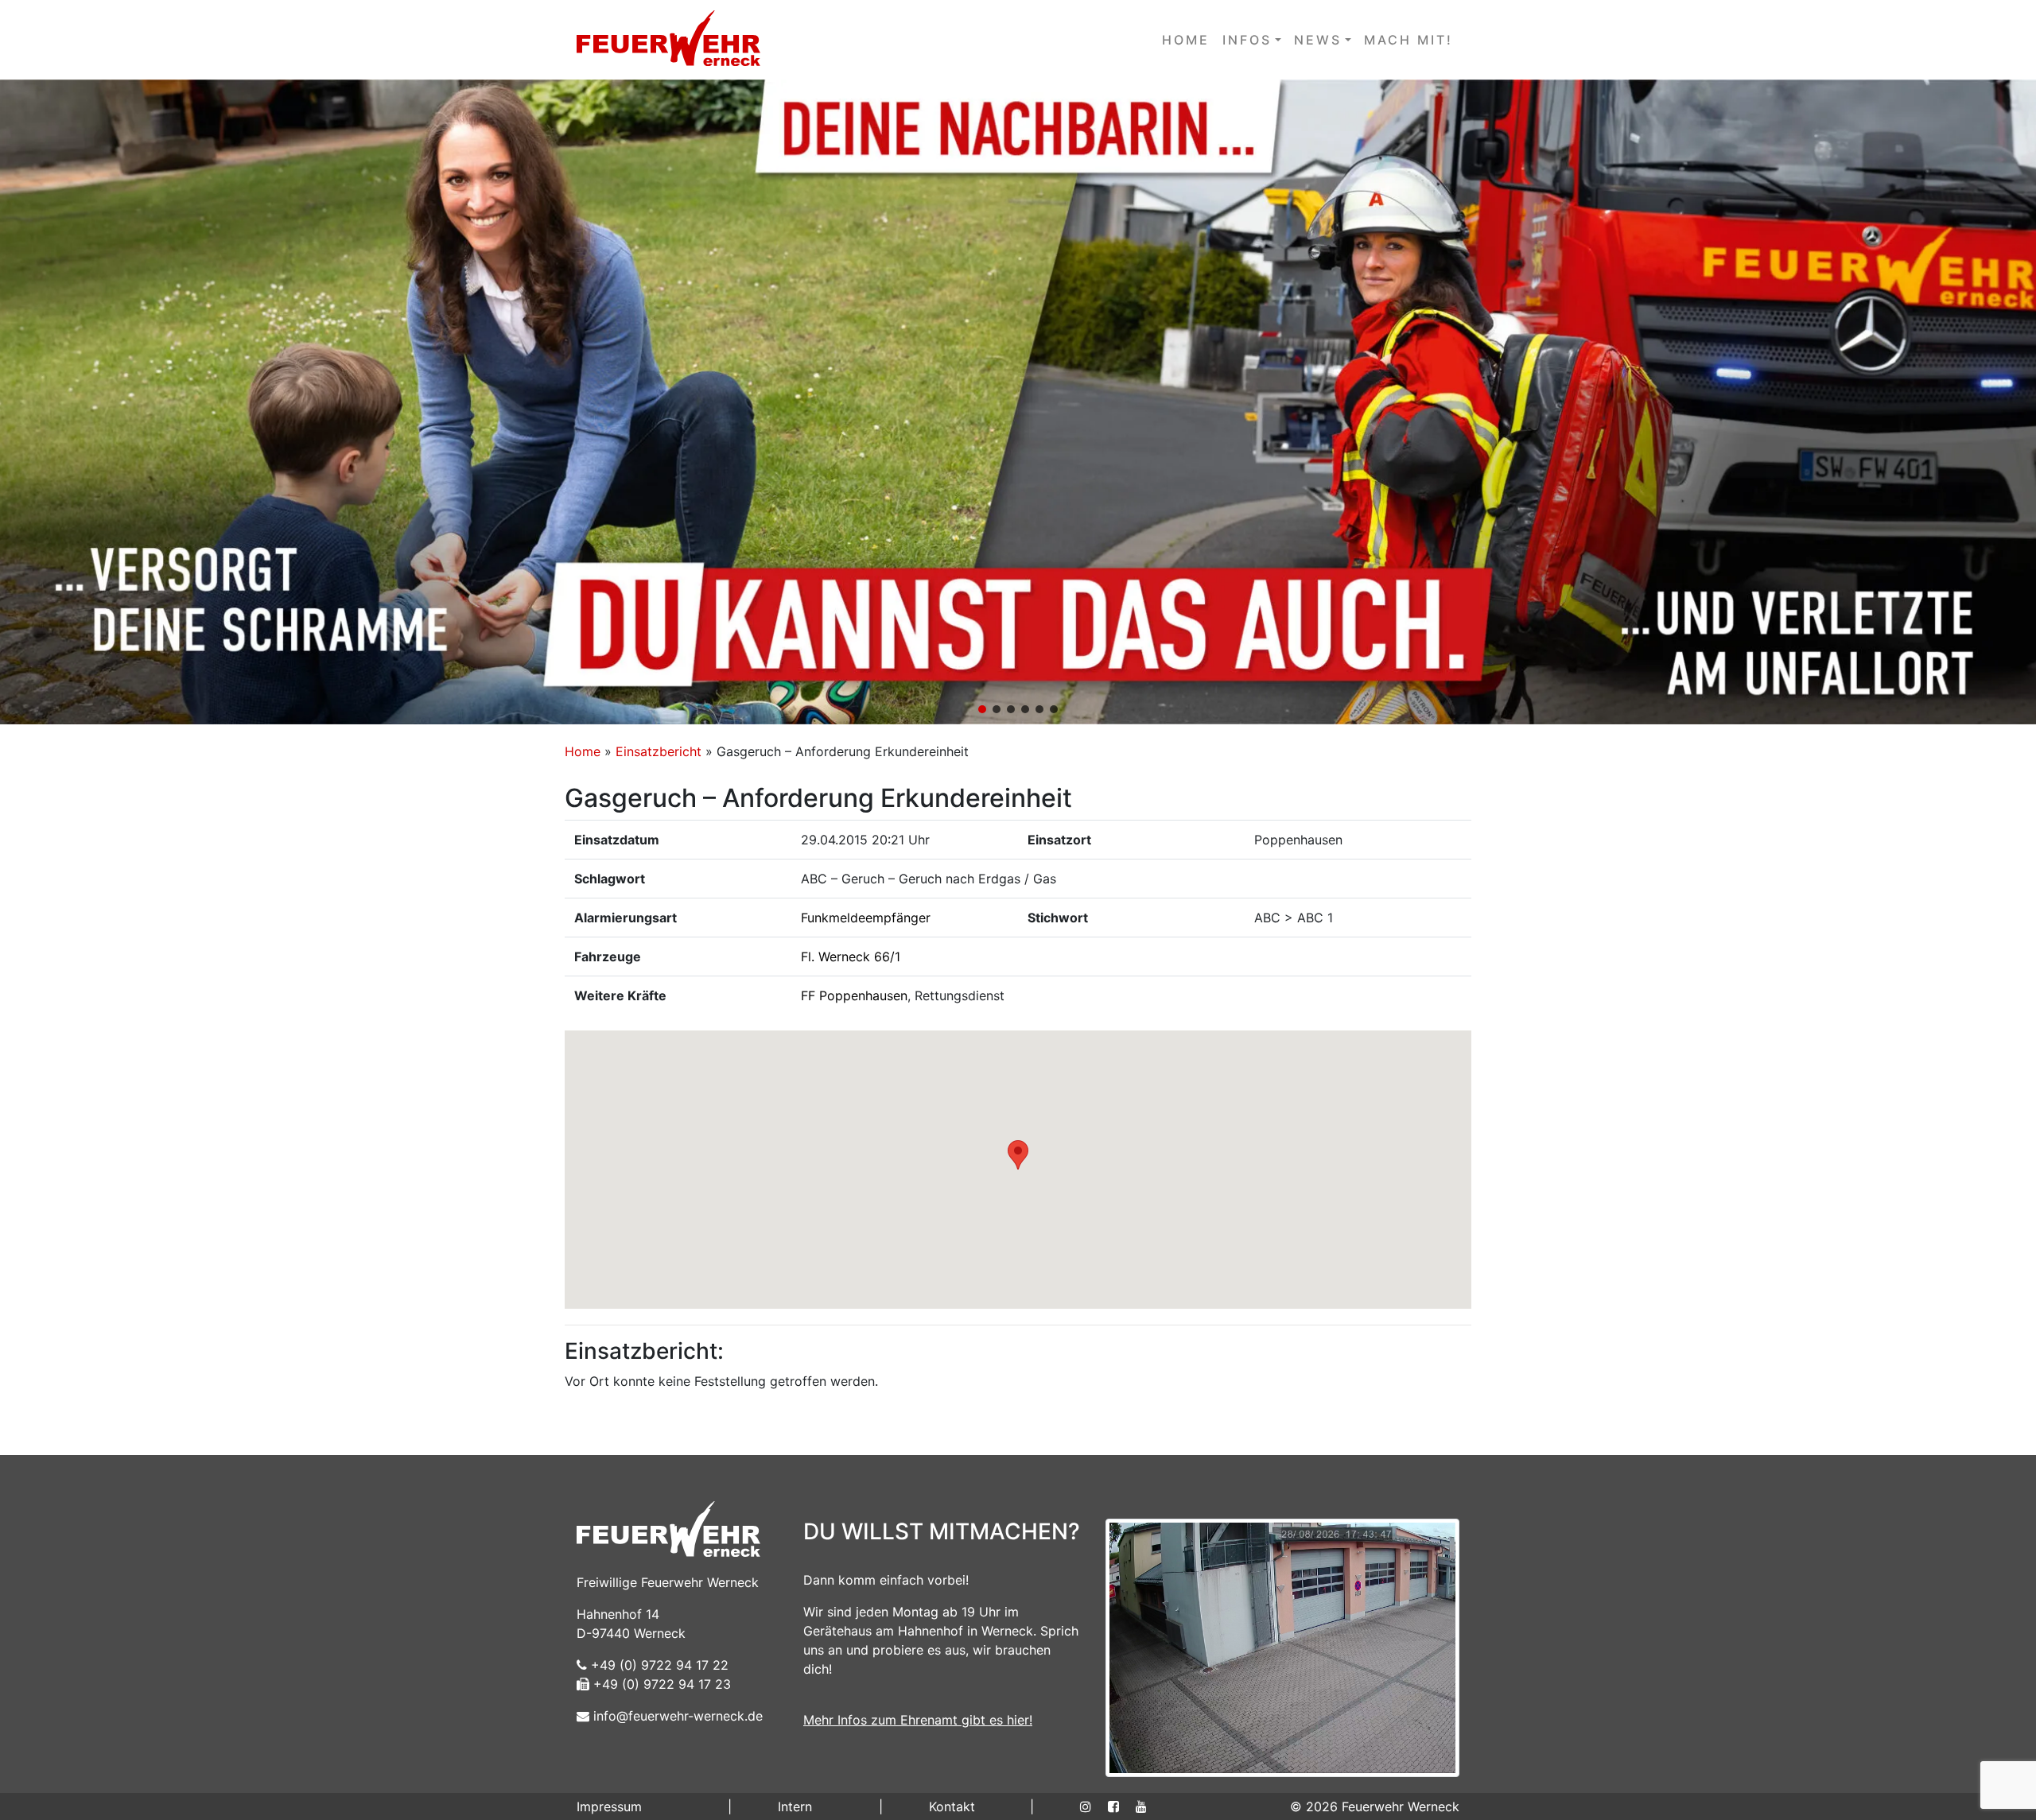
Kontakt (952, 1806)
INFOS (1247, 40)
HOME (1186, 40)
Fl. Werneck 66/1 (851, 957)
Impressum (609, 1806)
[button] (1018, 402)
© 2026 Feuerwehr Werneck (1375, 1806)
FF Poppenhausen (854, 995)
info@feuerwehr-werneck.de (676, 1716)
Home (583, 751)
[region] (1018, 402)
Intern (795, 1806)
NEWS (1318, 40)
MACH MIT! (1408, 40)
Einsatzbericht (659, 751)
